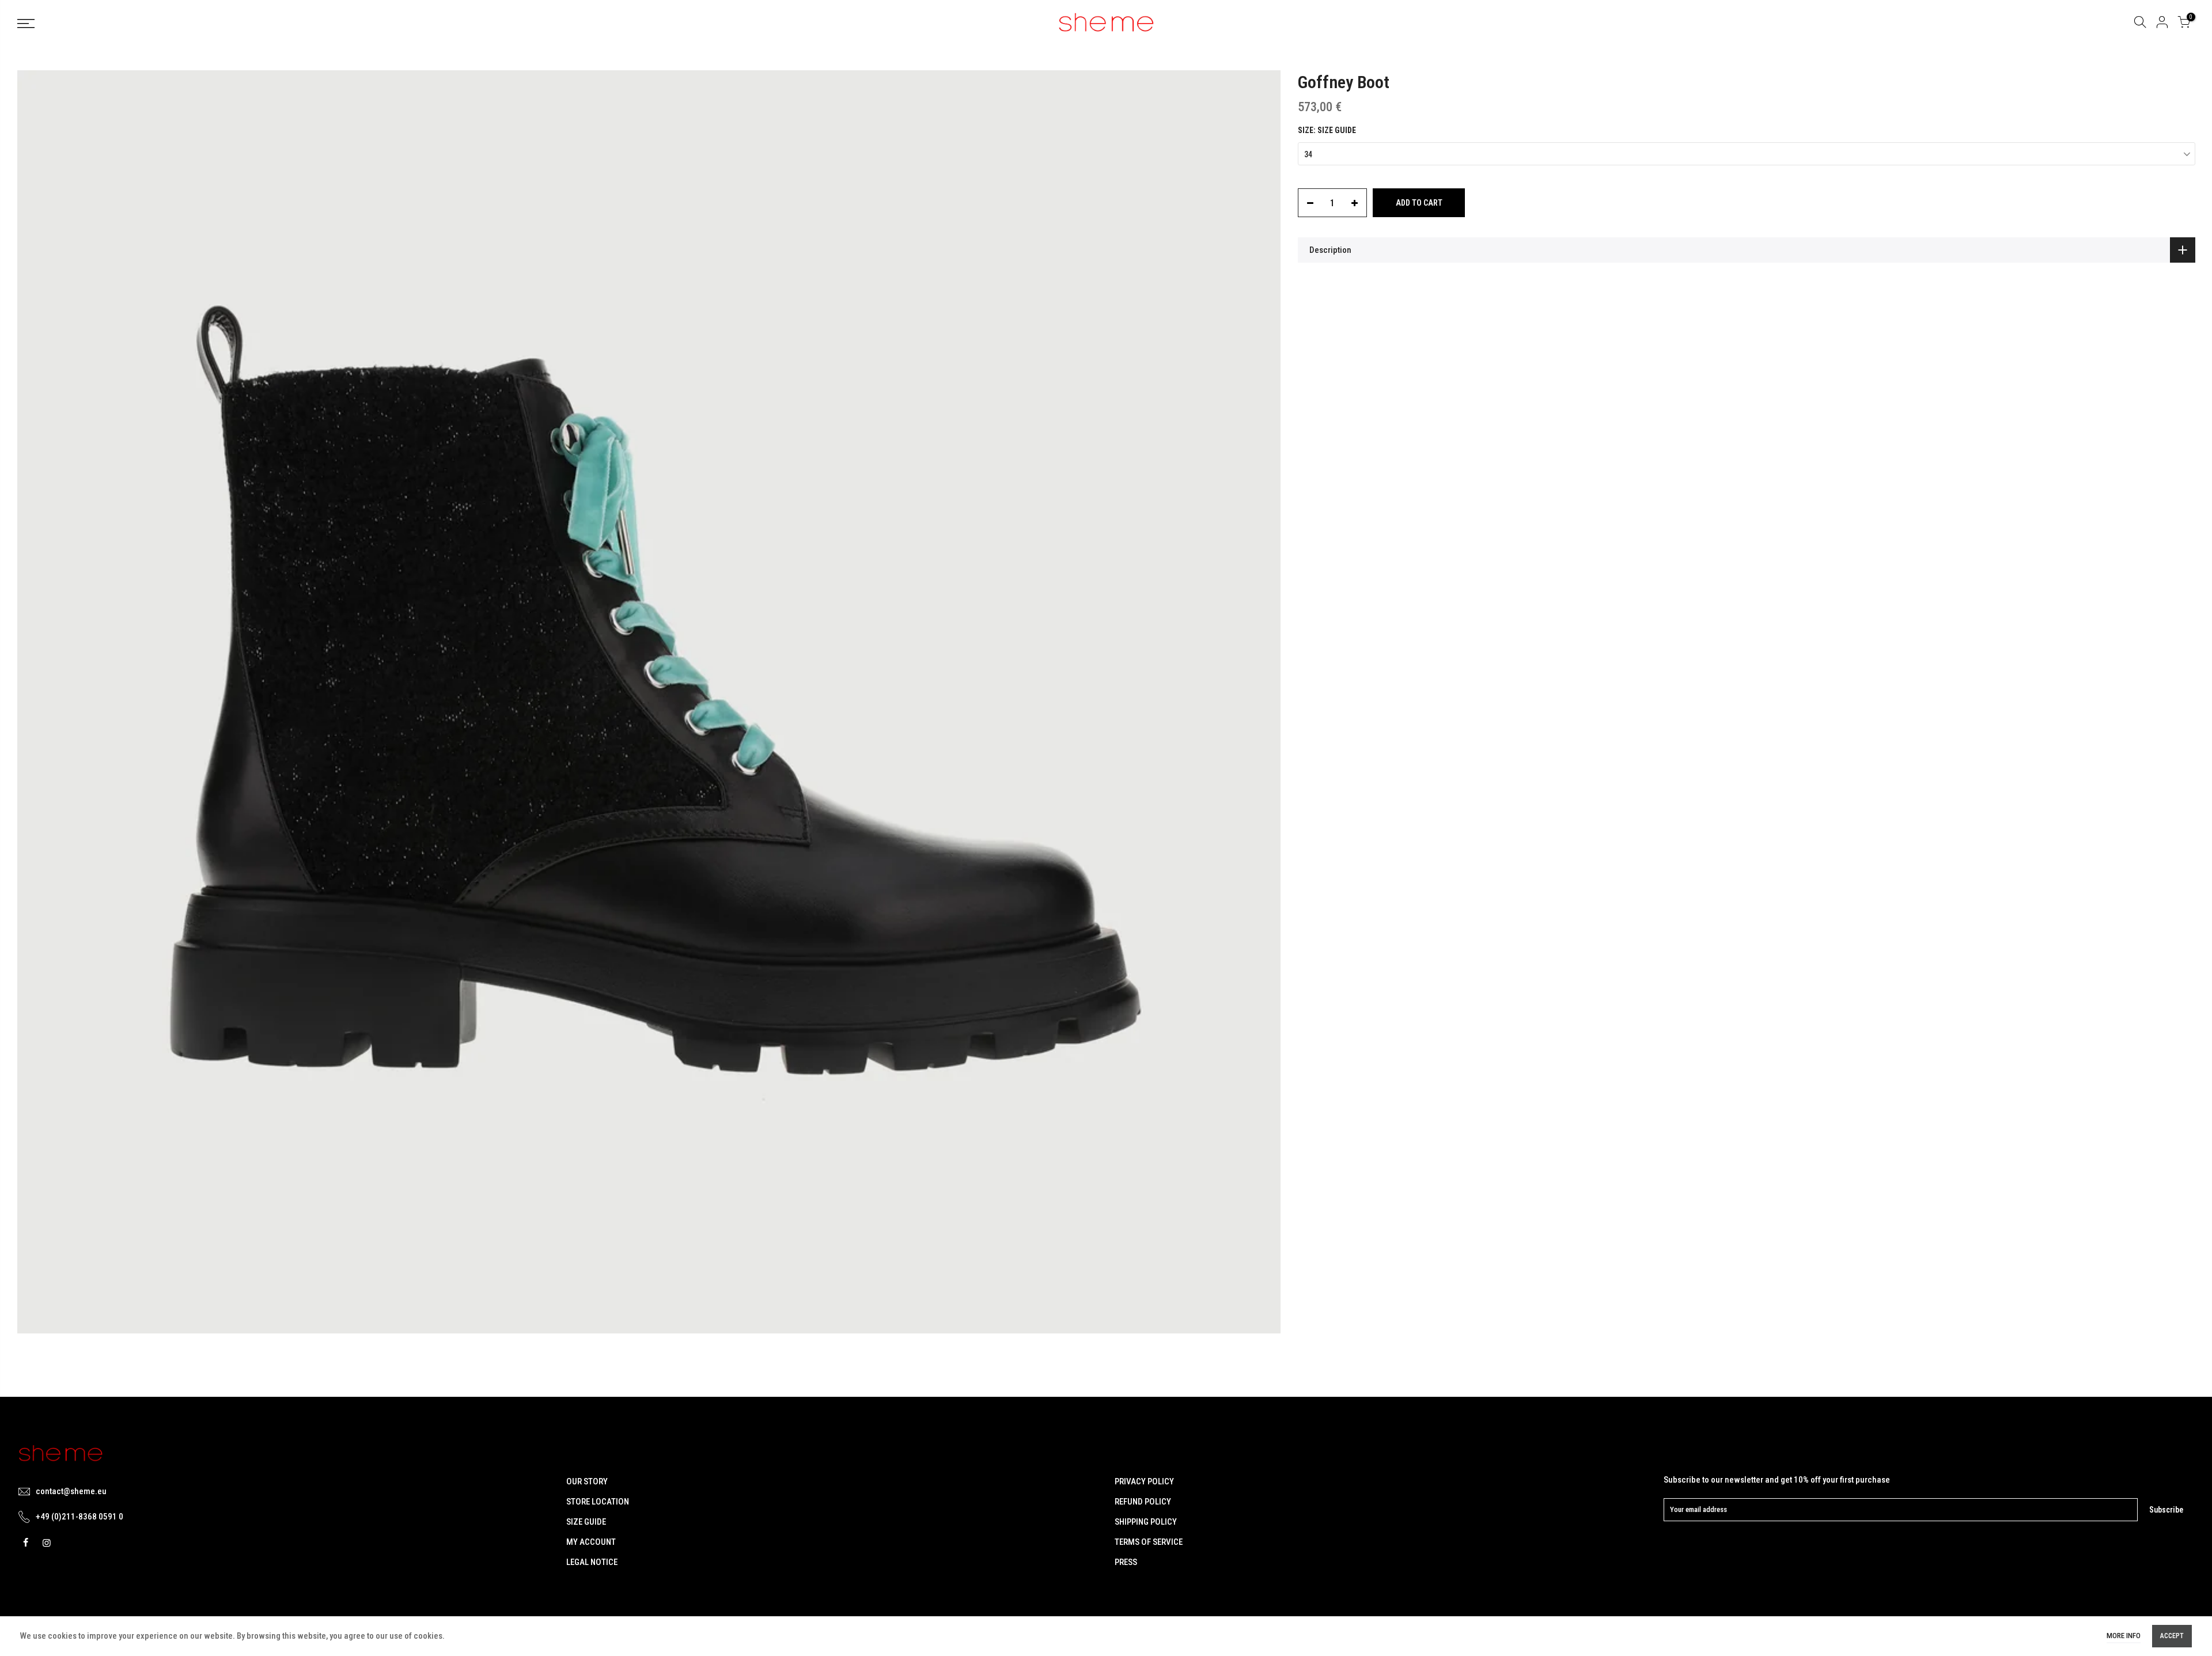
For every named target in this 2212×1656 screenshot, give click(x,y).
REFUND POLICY (1143, 1502)
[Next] (1260, 702)
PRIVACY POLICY (1144, 1481)
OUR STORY (587, 1481)
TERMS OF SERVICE (1149, 1542)
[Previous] (37, 702)
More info (2124, 1636)
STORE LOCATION (598, 1502)
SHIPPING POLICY (1146, 1522)
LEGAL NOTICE (592, 1562)
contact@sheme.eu (71, 1491)
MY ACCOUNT (591, 1542)
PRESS (1126, 1562)
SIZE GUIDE (586, 1522)
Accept (2172, 1636)
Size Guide (1337, 130)
